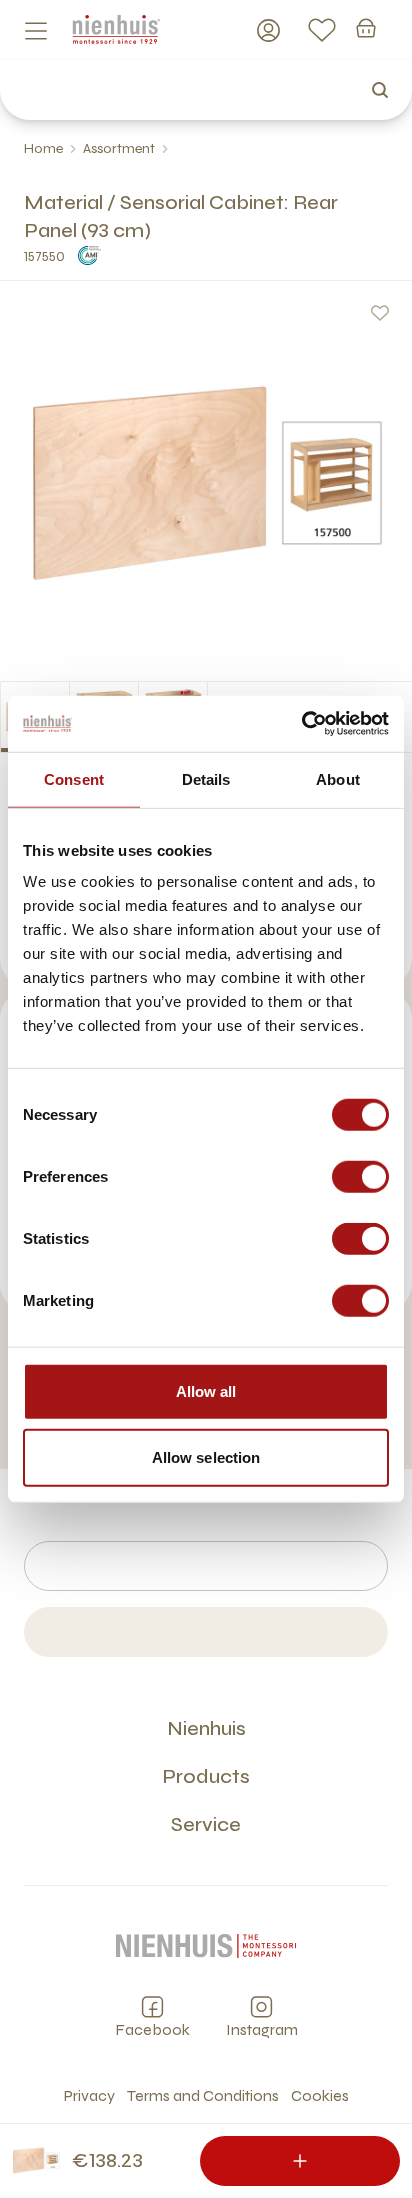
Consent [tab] (74, 778)
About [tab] (338, 778)
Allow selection (206, 1456)
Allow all (206, 1391)
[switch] (360, 1177)
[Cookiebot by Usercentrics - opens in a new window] (301, 724)
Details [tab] (206, 778)
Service (206, 1824)
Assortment (119, 148)
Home (43, 148)
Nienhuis (206, 1728)
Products (206, 1776)
